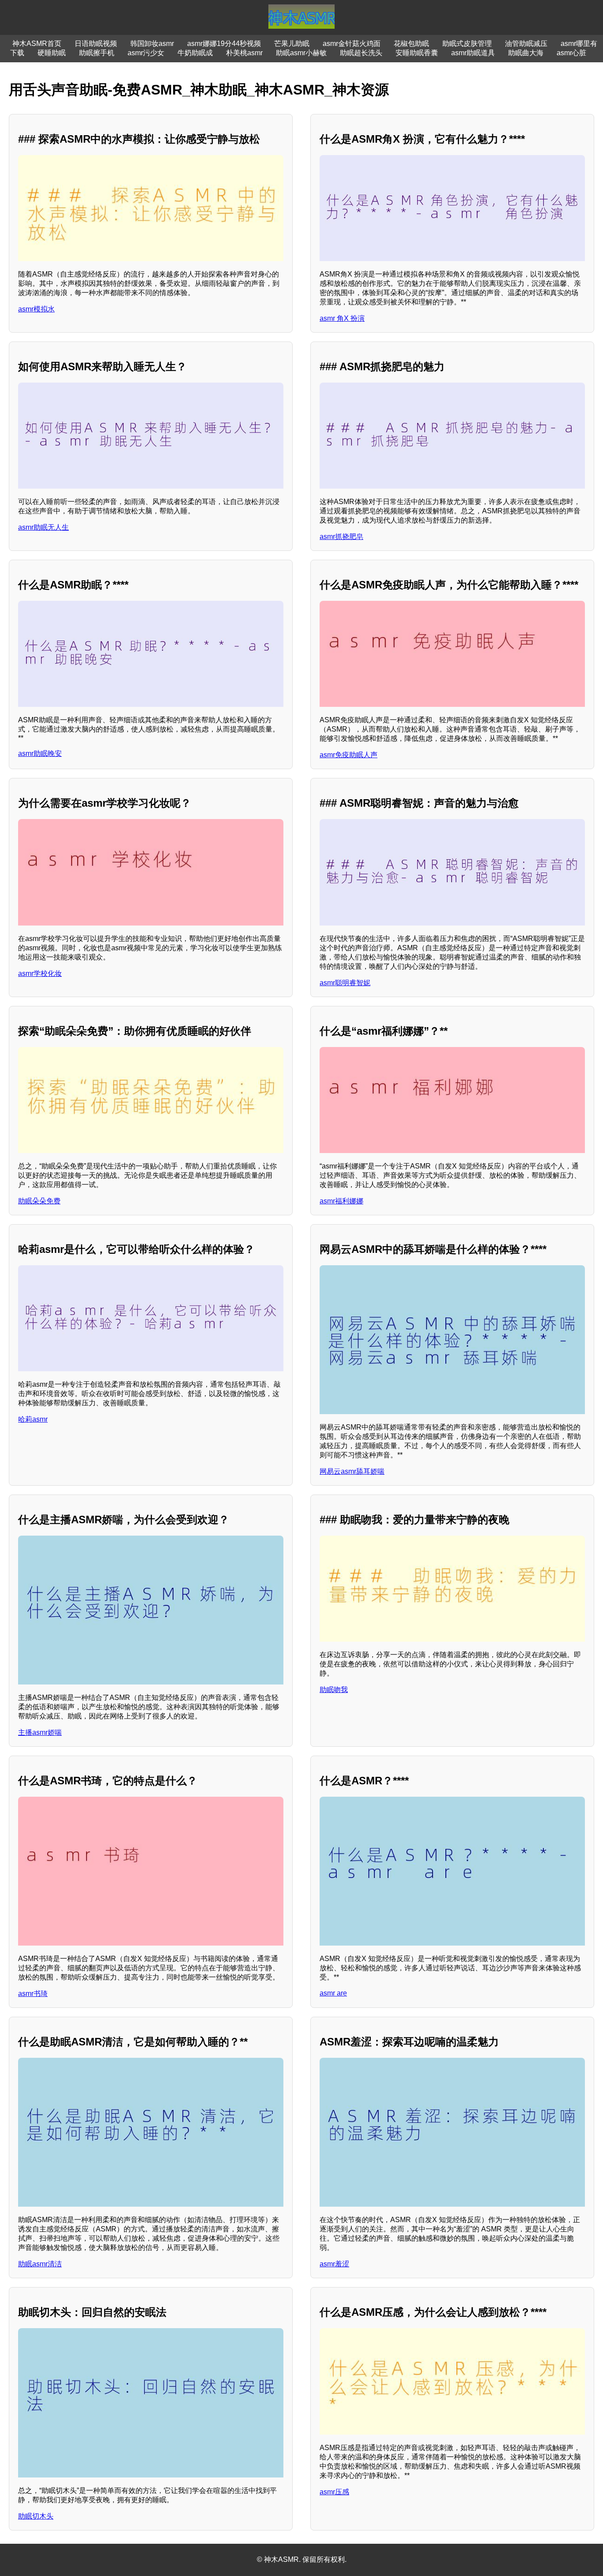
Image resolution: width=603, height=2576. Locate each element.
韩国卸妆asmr (152, 44)
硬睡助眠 (52, 53)
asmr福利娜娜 (341, 1201)
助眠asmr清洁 (40, 2264)
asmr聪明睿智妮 (345, 983)
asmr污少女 (146, 53)
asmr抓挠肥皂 (341, 537)
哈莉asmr (33, 1419)
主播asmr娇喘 (40, 1732)
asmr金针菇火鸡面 (352, 44)
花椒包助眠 (411, 44)
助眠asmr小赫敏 (301, 53)
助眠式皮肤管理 (467, 44)
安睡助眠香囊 (417, 53)
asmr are (333, 1993)
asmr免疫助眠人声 (349, 755)
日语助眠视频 (96, 44)
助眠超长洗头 (361, 53)
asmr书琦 (33, 1994)
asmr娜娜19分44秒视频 (224, 44)
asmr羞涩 (334, 2264)
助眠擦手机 (97, 53)
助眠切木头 (36, 2516)
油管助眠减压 (526, 44)
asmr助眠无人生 (43, 527)
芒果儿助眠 (292, 44)
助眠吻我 (334, 1690)
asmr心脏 (571, 53)
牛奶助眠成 (195, 53)
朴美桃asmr (244, 53)
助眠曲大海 (526, 53)
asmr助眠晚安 (40, 753)
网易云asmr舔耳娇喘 (352, 1471)
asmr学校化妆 (40, 973)
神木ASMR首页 (37, 44)
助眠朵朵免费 (39, 1201)
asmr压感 (334, 2492)
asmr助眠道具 (473, 53)
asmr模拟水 (36, 309)
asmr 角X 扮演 (342, 318)
